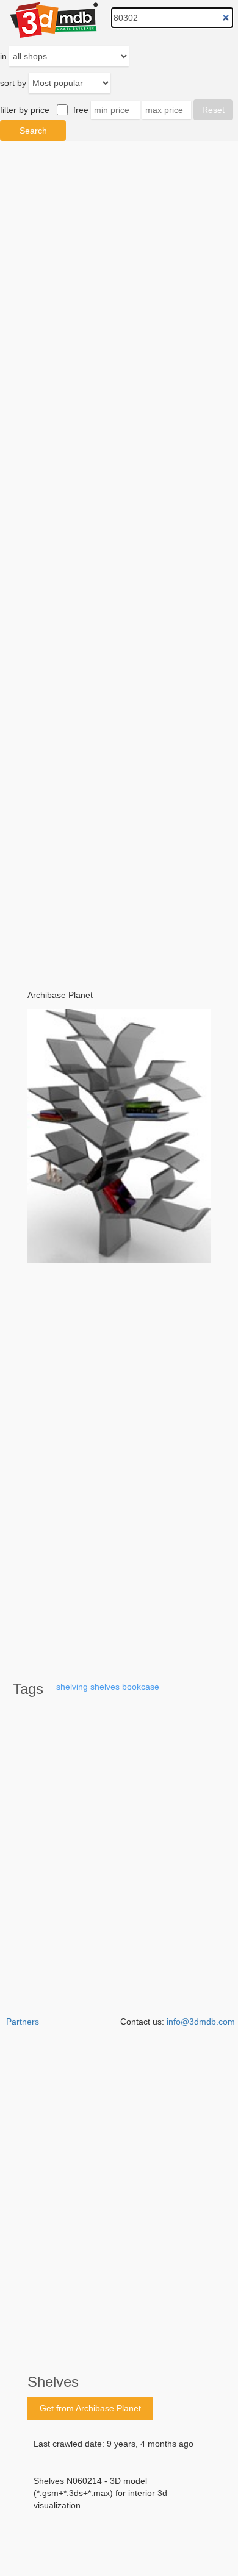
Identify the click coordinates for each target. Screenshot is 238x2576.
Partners (23, 2022)
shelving (72, 1687)
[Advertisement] (119, 557)
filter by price (25, 110)
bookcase (141, 1687)
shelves (105, 1687)
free (81, 110)
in (3, 56)
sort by (13, 83)
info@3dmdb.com (201, 2022)
